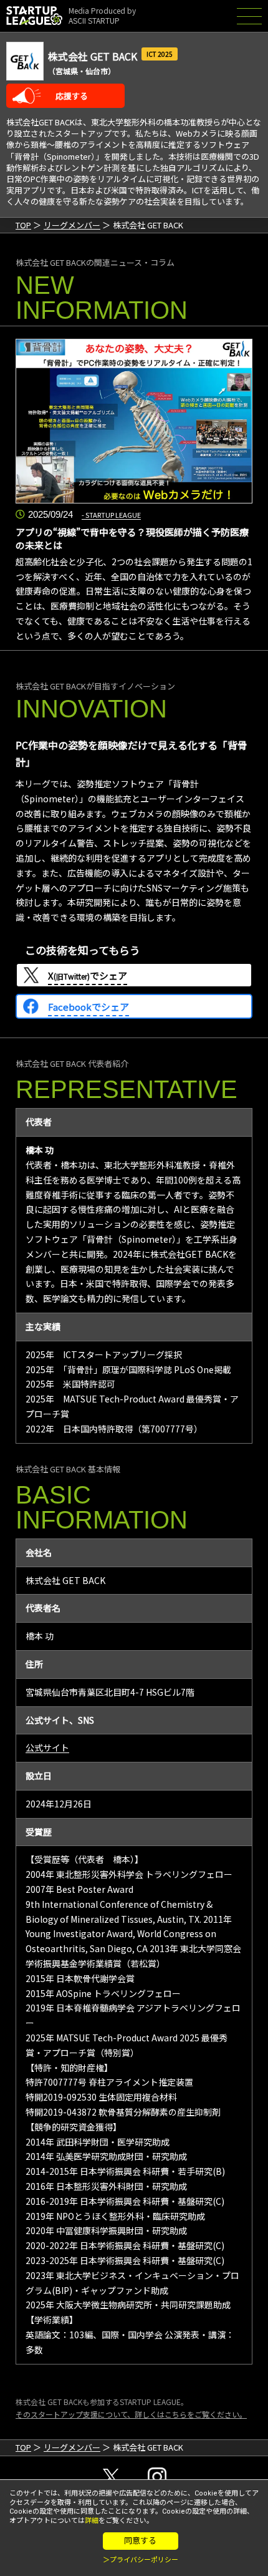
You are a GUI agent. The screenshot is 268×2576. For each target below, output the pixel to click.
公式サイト (47, 1747)
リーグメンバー (72, 225)
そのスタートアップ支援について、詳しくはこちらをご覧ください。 (131, 2414)
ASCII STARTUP (94, 20)
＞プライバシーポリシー (141, 2560)
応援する (72, 96)
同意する (140, 2541)
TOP (23, 225)
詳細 (92, 2521)
